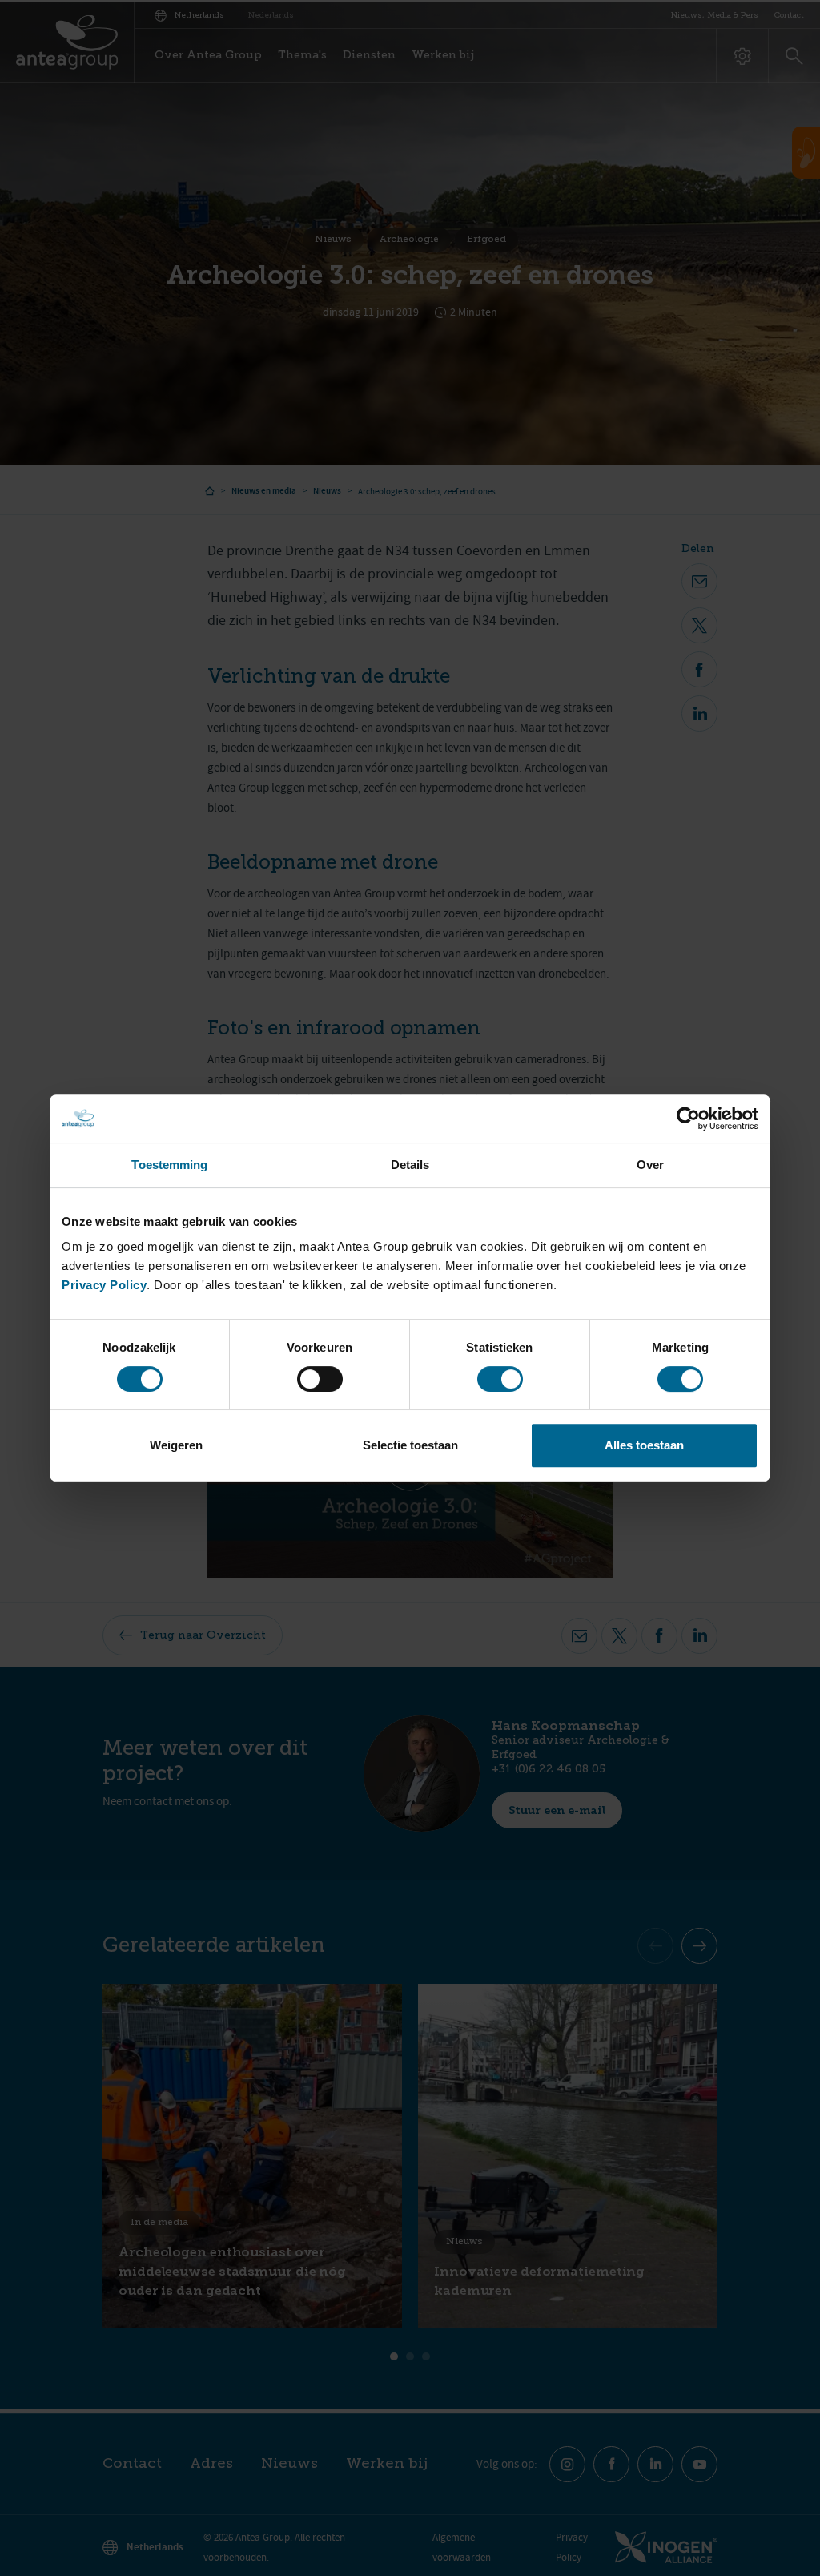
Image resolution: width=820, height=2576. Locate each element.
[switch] (320, 1379)
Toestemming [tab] (169, 1165)
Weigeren (176, 1445)
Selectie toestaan (410, 1445)
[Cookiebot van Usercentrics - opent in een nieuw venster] (688, 1119)
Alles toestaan (644, 1445)
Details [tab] (410, 1165)
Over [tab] (650, 1165)
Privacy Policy (104, 1285)
